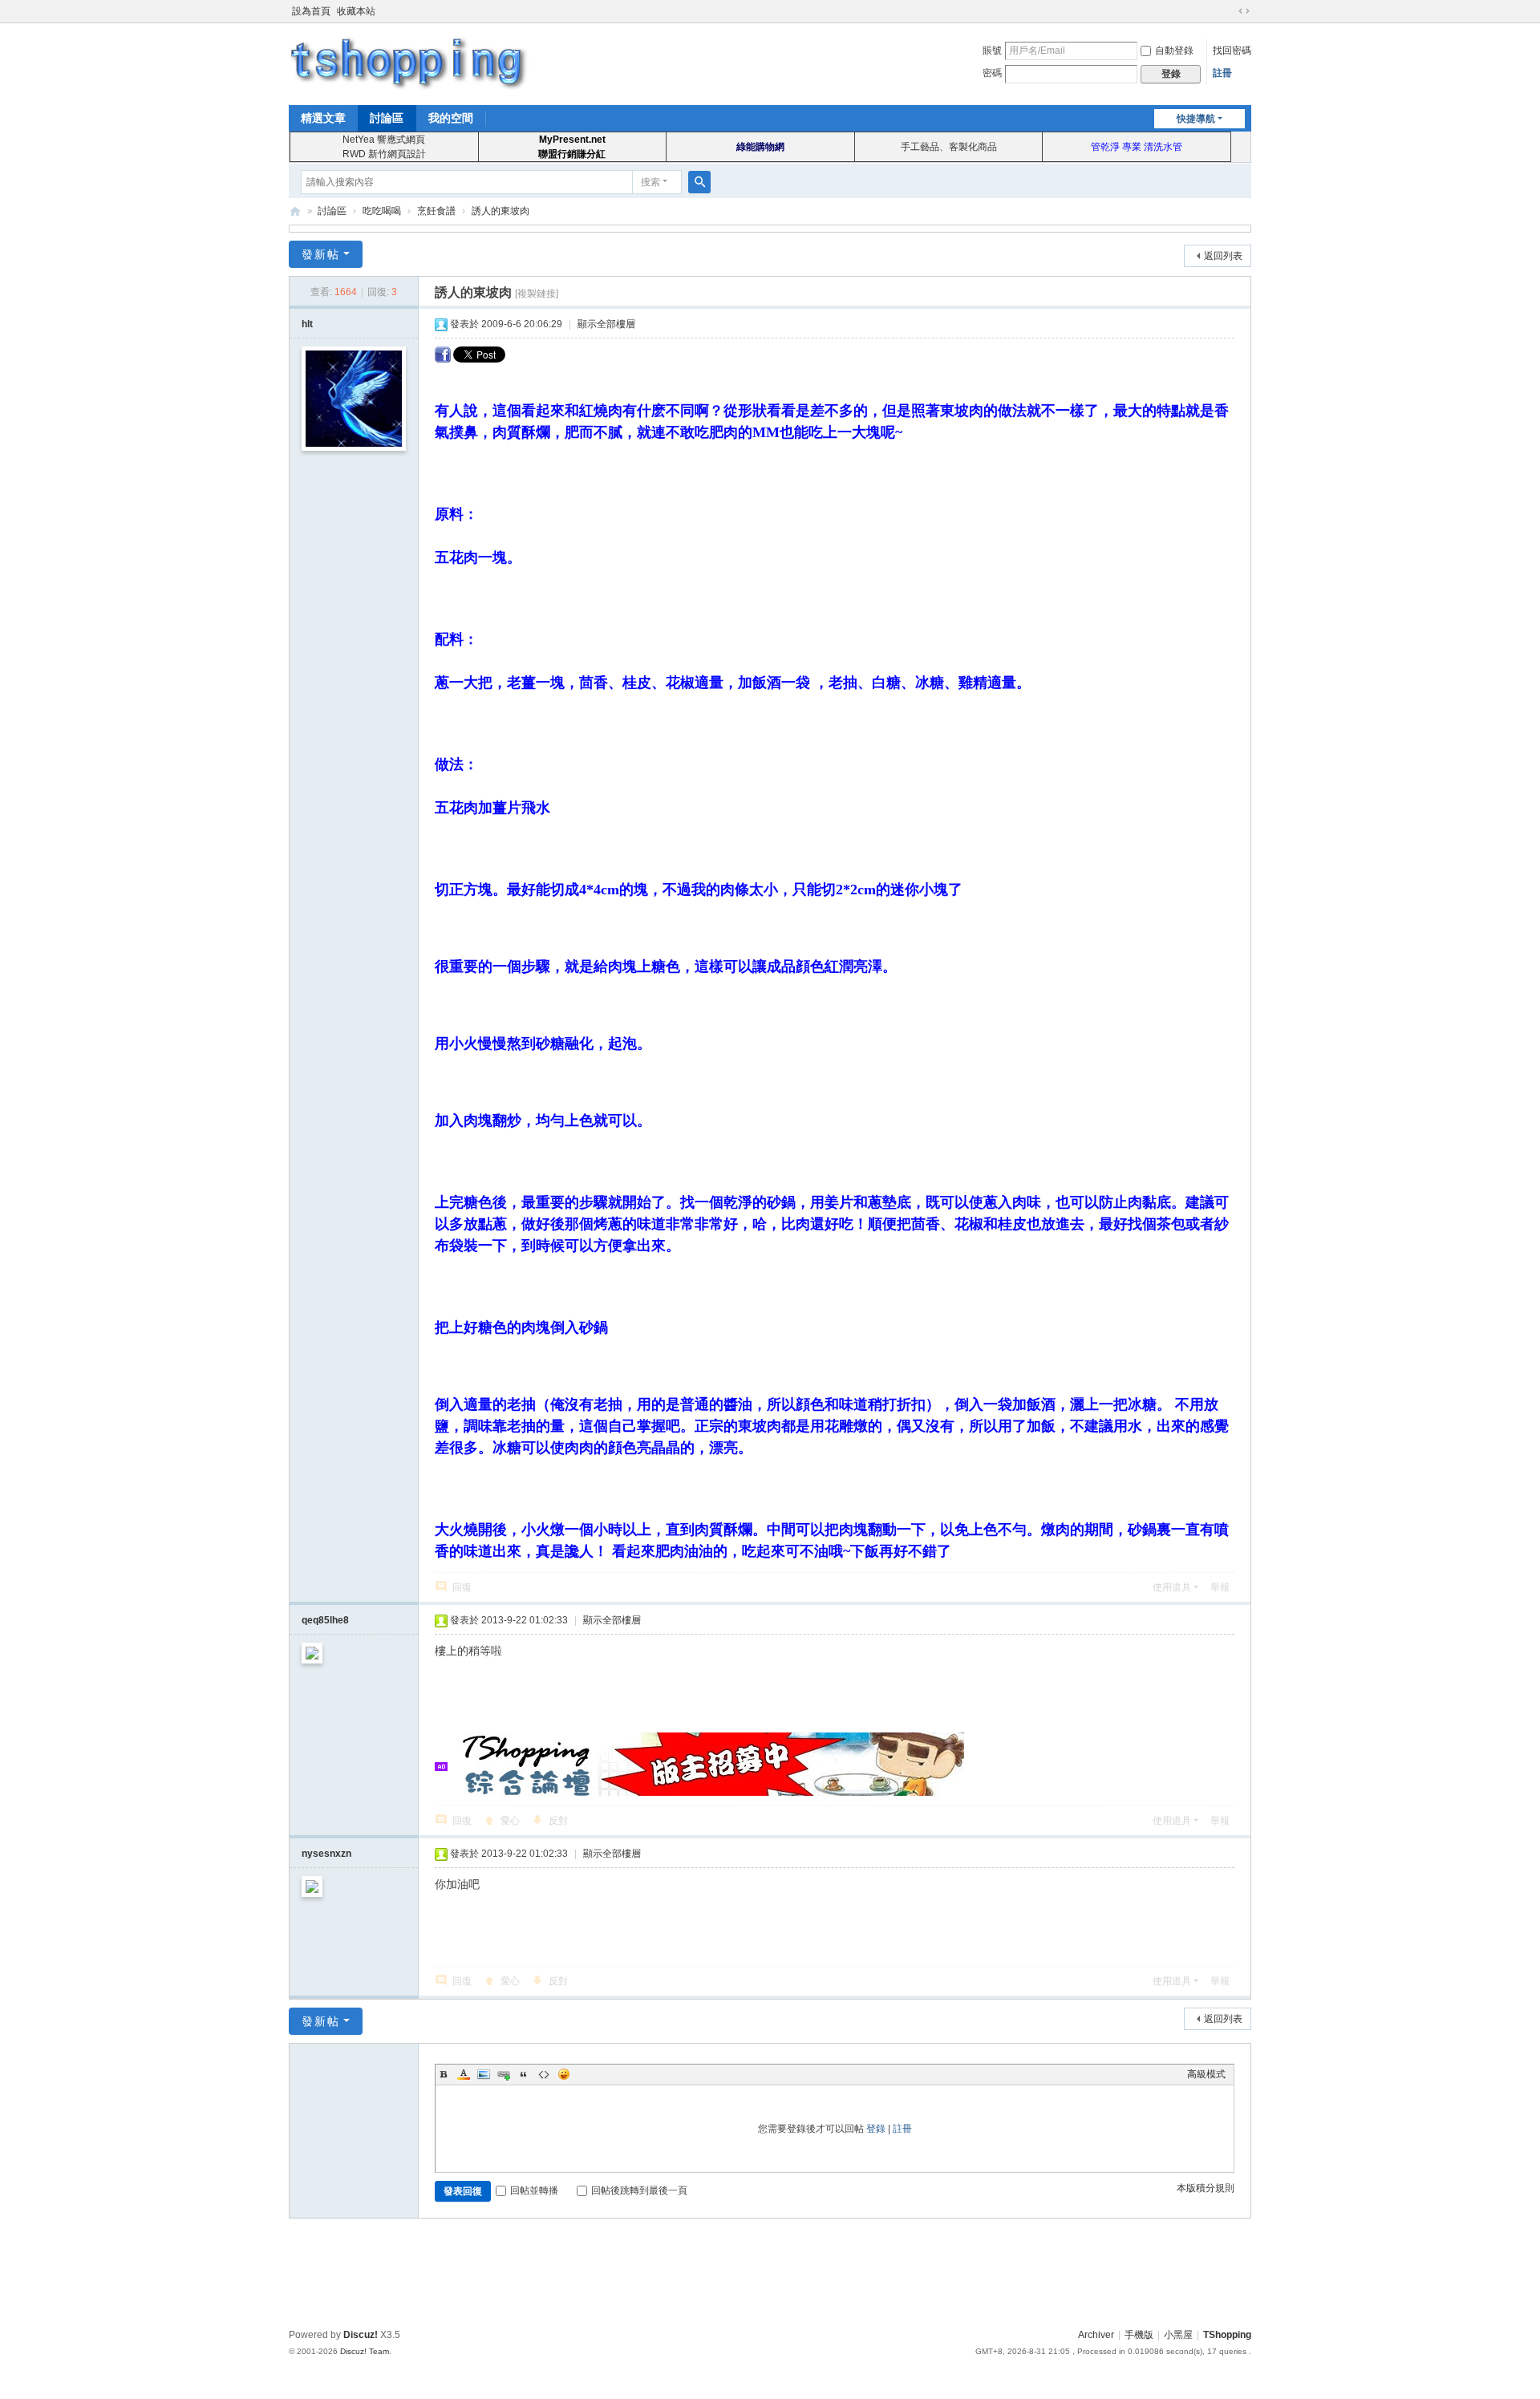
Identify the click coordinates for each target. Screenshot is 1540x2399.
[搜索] (699, 182)
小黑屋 (1178, 2335)
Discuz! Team (365, 2351)
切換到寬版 (1244, 11)
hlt (307, 324)
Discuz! (361, 2335)
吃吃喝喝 (382, 211)
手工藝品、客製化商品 (949, 147)
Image (484, 2074)
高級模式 (1206, 2074)
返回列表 (1223, 256)
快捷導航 (1196, 119)
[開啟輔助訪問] (1229, 11)
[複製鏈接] (537, 294)
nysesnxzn (326, 1854)
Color (464, 2074)
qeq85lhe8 (325, 1620)
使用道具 (1172, 1587)
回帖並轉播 (534, 2190)
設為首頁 (311, 11)
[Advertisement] (770, 2271)
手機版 (1139, 2335)
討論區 (387, 118)
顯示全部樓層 (606, 324)
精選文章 (323, 118)
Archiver (1096, 2335)
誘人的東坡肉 (500, 211)
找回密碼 (1232, 51)
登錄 (876, 2129)
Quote (524, 2074)
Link (504, 2074)
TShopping (295, 211)
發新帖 (321, 254)
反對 (558, 1821)
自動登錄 (1174, 51)
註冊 (1222, 73)
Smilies (564, 2074)
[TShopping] (409, 63)
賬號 (992, 51)
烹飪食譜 (436, 211)
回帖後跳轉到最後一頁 (639, 2190)
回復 (462, 1587)
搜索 (650, 182)
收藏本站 (356, 11)
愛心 (510, 1821)
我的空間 (451, 118)
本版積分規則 (1206, 2188)
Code (544, 2074)
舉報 (1220, 1587)
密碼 (992, 73)
